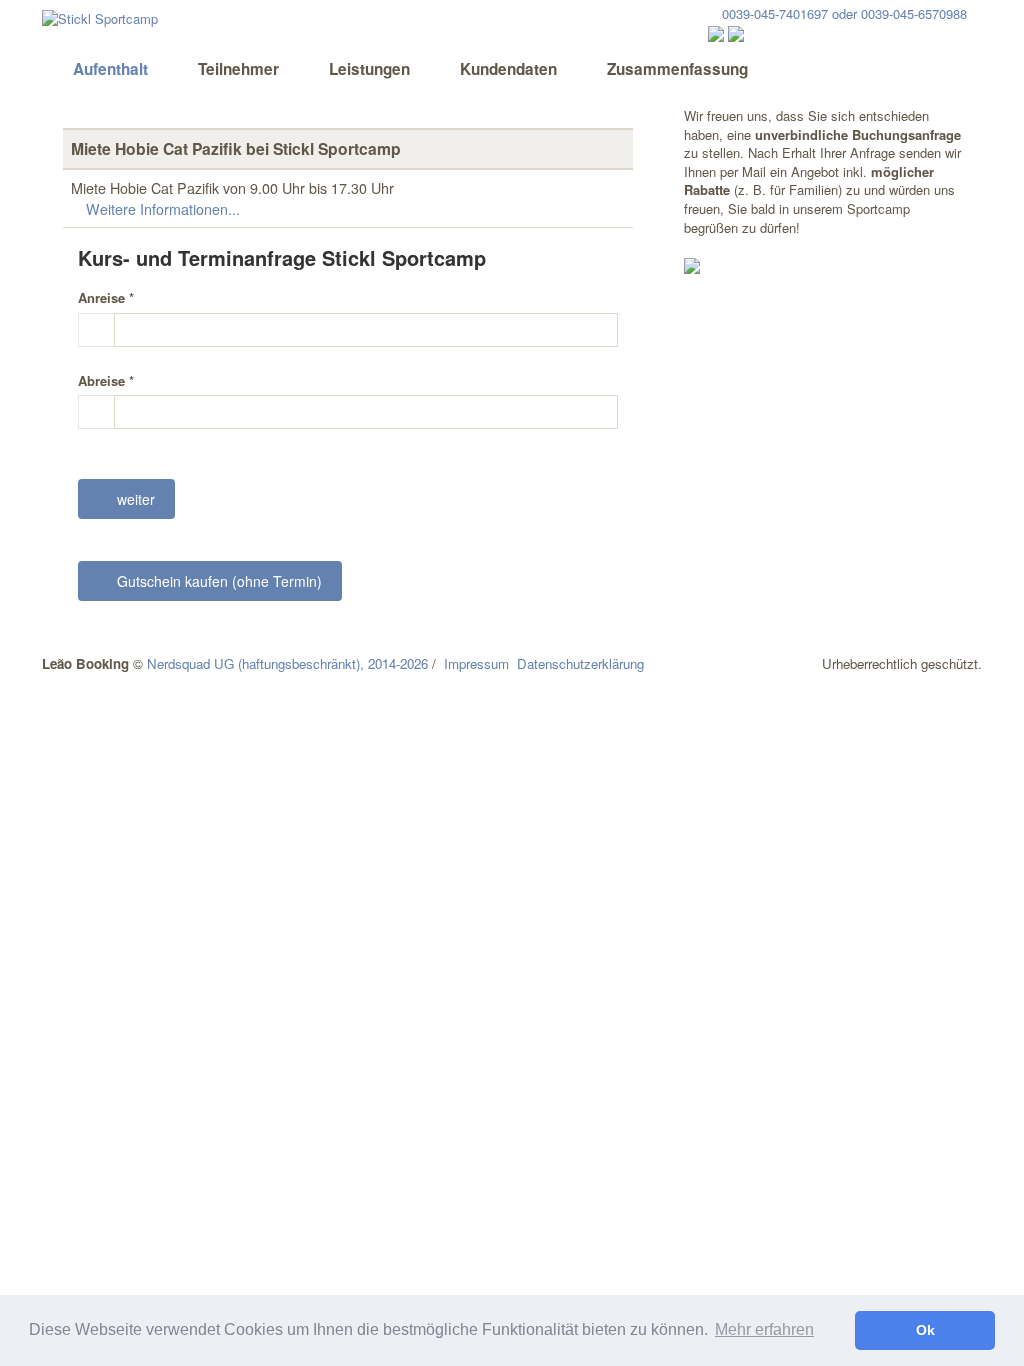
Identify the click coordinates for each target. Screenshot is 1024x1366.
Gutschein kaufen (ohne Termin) (215, 581)
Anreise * (106, 298)
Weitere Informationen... (161, 209)
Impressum (476, 663)
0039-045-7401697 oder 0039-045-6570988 (842, 13)
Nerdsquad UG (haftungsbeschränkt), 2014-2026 (287, 663)
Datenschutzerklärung (580, 663)
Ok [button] (925, 1330)
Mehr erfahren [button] (764, 1329)
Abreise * (106, 381)
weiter (132, 499)
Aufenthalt (108, 69)
